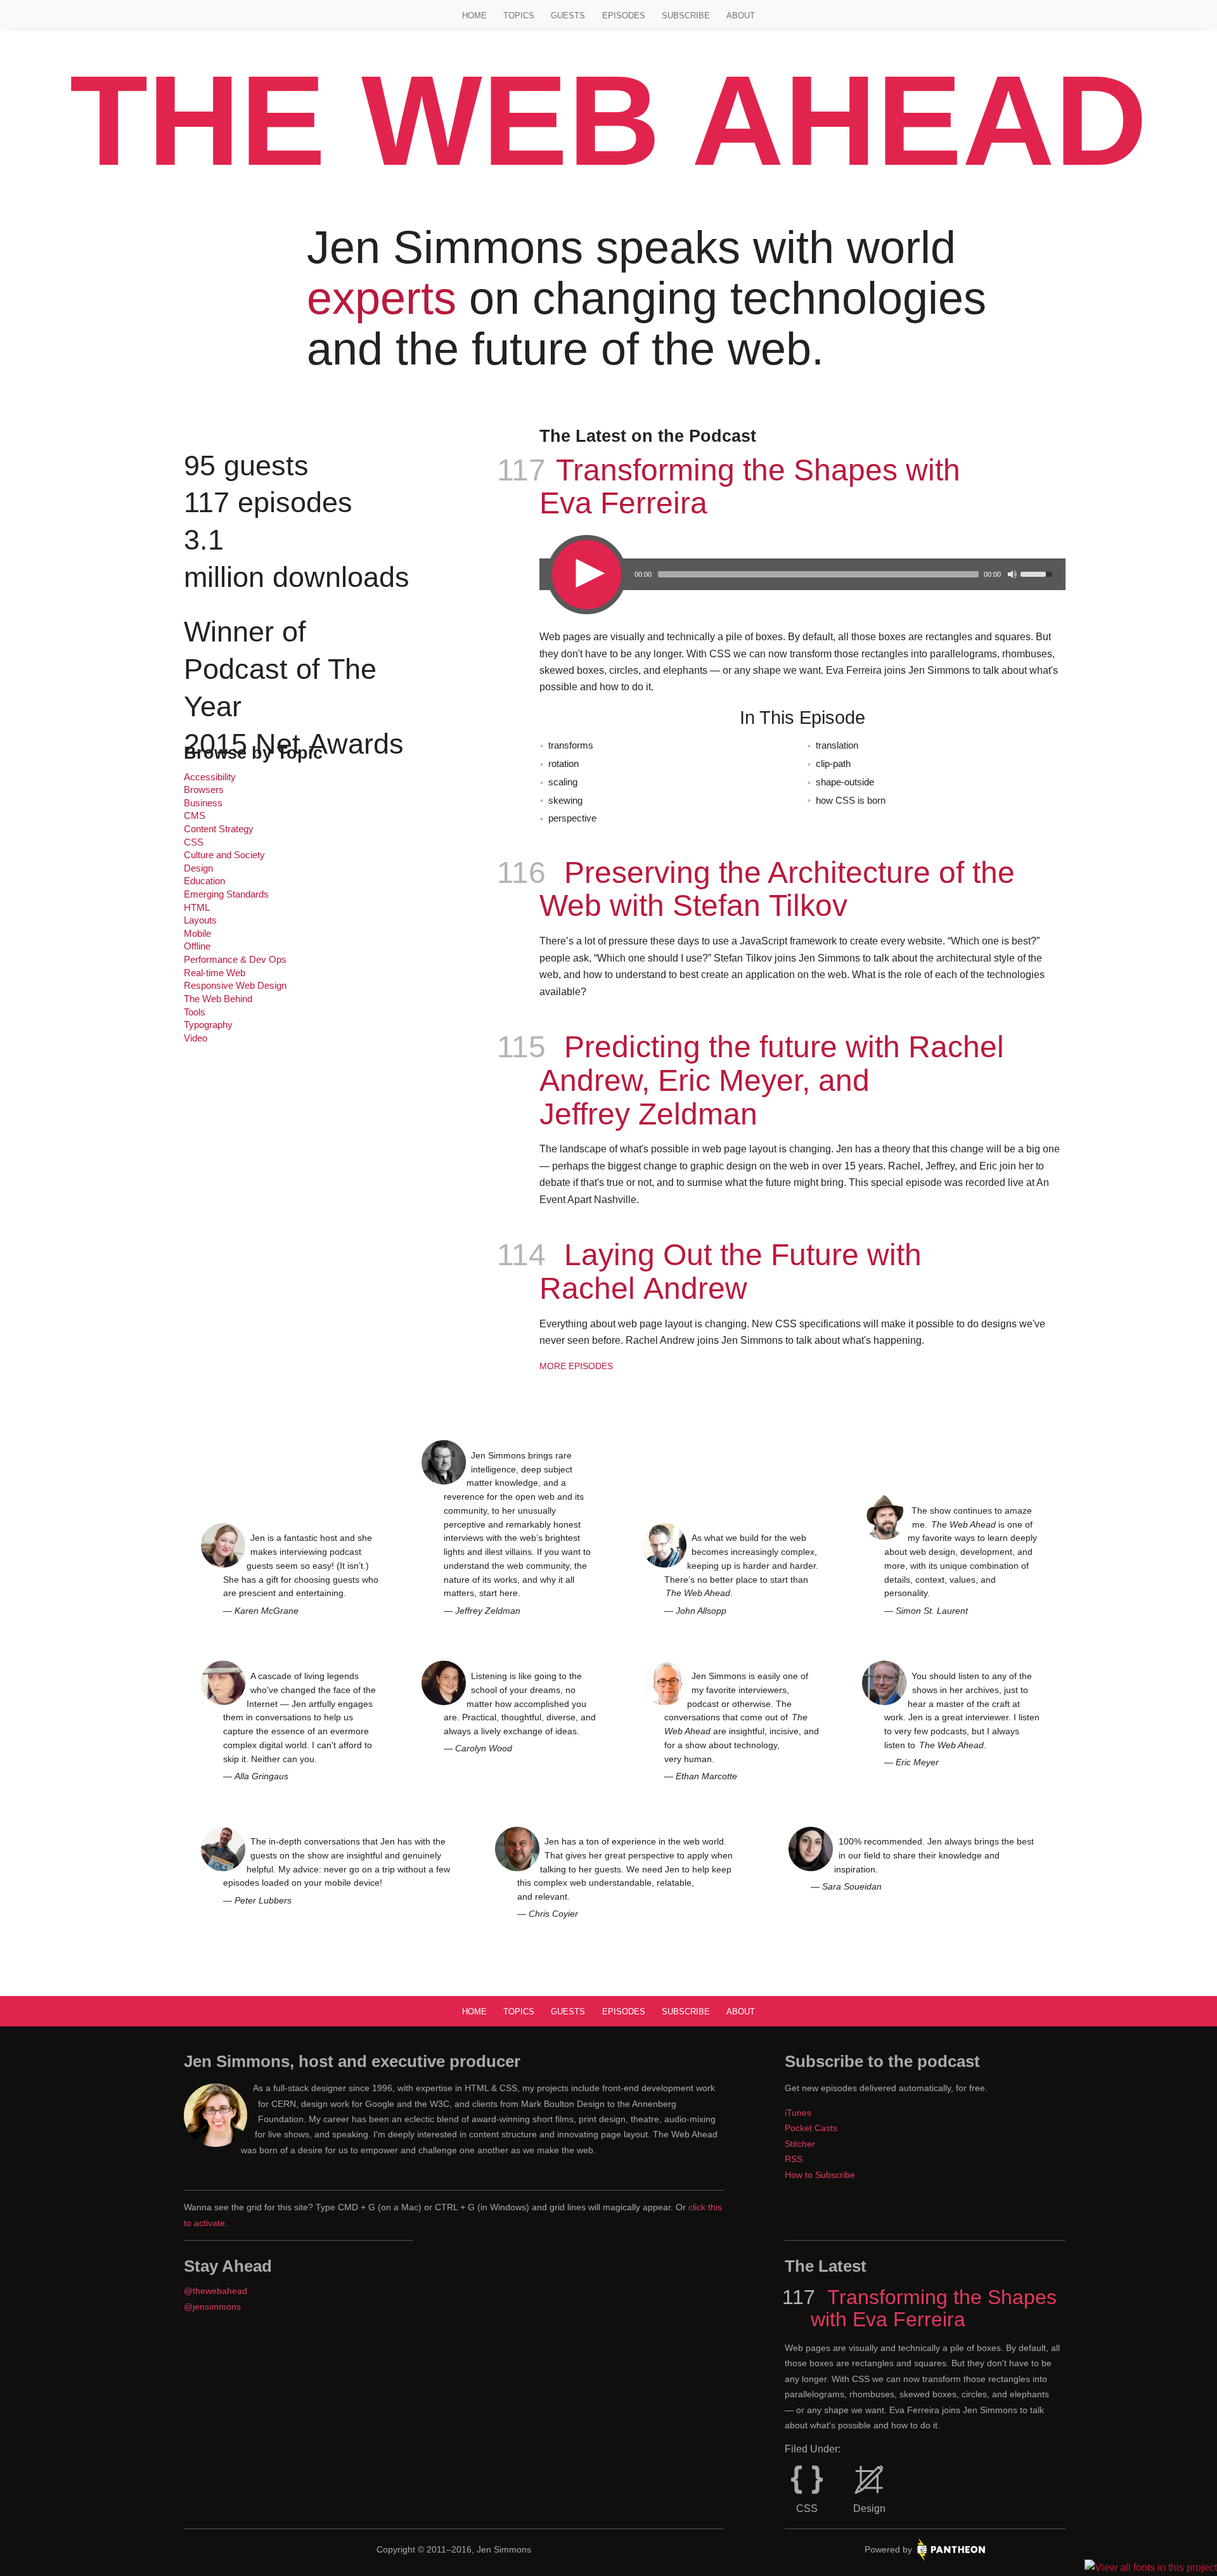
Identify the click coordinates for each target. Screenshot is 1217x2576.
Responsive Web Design (235, 986)
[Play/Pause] (585, 573)
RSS (794, 2159)
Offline (197, 946)
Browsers (204, 790)
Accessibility (210, 777)
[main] (608, 1109)
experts (382, 298)
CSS (194, 842)
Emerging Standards (226, 894)
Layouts (200, 920)
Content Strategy (219, 829)
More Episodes (576, 1366)
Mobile (197, 934)
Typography (208, 1025)
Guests (568, 16)
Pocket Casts (811, 2128)
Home (474, 16)
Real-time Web (215, 973)
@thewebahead (216, 2291)
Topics (519, 16)
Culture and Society (224, 855)
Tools (195, 1012)
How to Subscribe (820, 2175)
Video (196, 1038)
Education (204, 881)
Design (198, 868)
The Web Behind (218, 999)
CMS (195, 816)
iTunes (798, 2113)
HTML (197, 908)
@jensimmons (212, 2307)
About (741, 16)
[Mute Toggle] (1012, 574)
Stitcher (800, 2144)
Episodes (624, 16)
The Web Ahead (608, 120)
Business (203, 803)
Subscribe (686, 16)
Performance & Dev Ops (235, 960)
